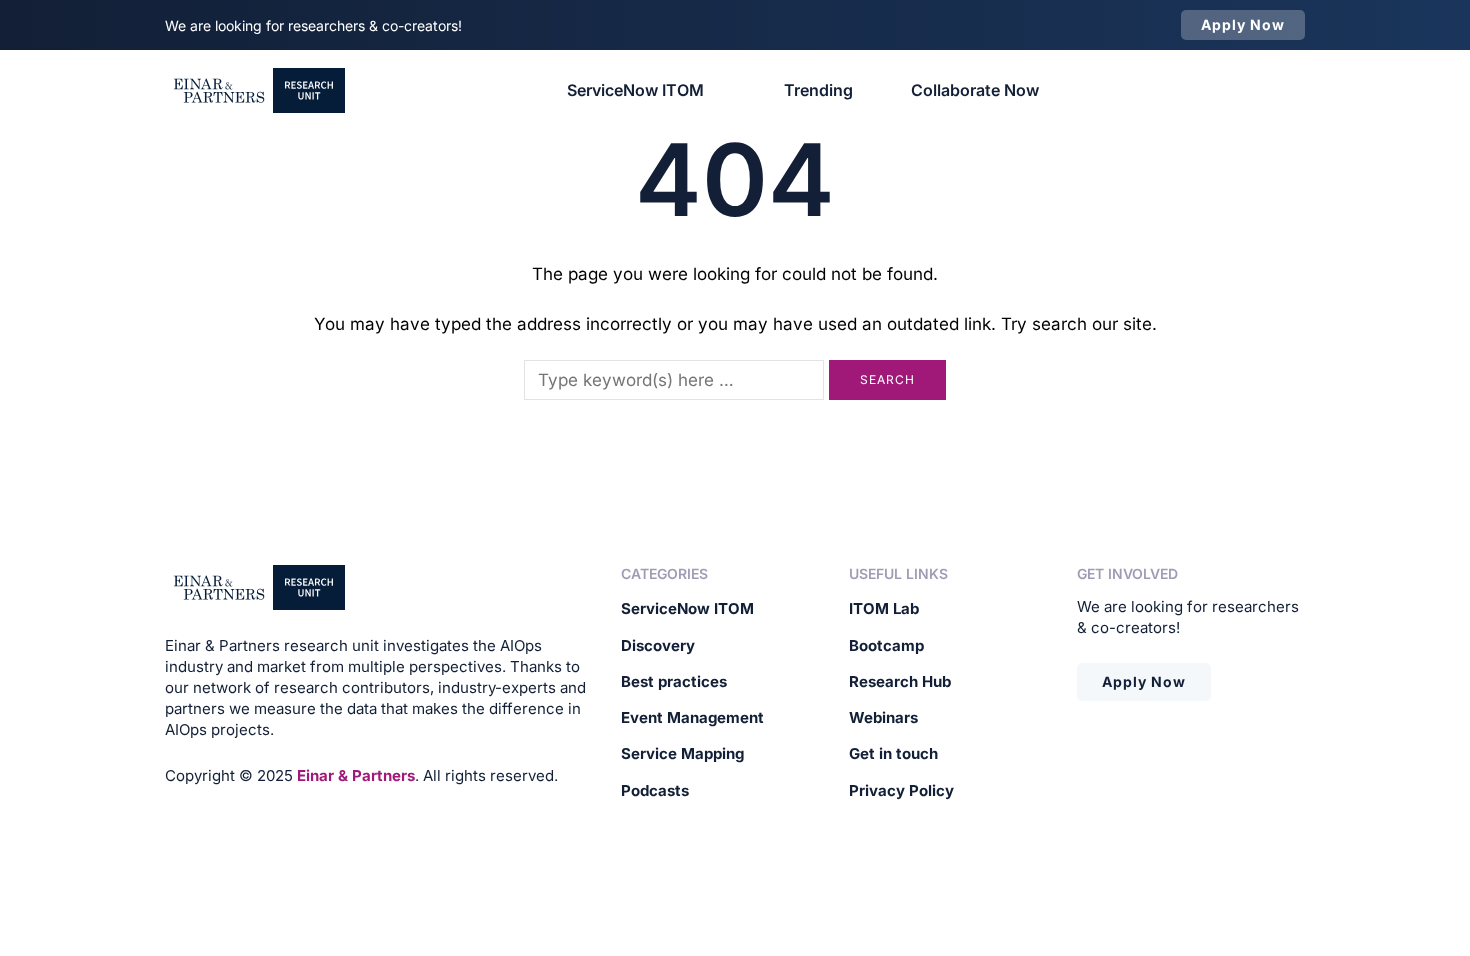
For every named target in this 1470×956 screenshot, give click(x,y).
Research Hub (900, 681)
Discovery (658, 645)
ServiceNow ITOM (635, 90)
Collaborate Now (975, 90)
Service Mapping (682, 753)
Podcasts (655, 790)
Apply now (1243, 24)
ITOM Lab (884, 608)
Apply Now (1144, 681)
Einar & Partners (356, 775)
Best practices (674, 681)
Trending (818, 90)
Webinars (883, 717)
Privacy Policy (901, 790)
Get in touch (893, 753)
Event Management (692, 717)
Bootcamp (886, 645)
